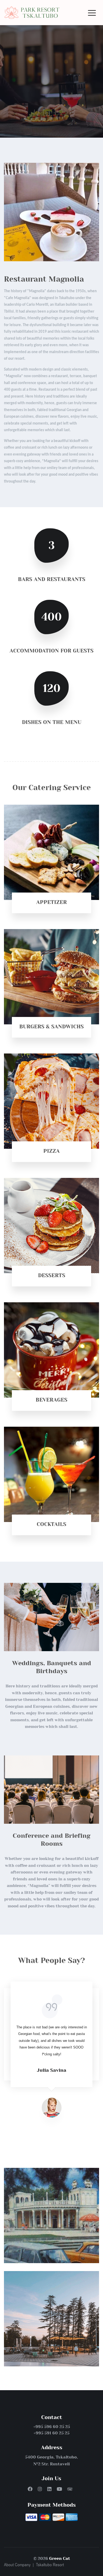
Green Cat (60, 2558)
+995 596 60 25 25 (52, 2427)
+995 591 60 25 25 (51, 2433)
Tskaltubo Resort (50, 2565)
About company (17, 2565)
